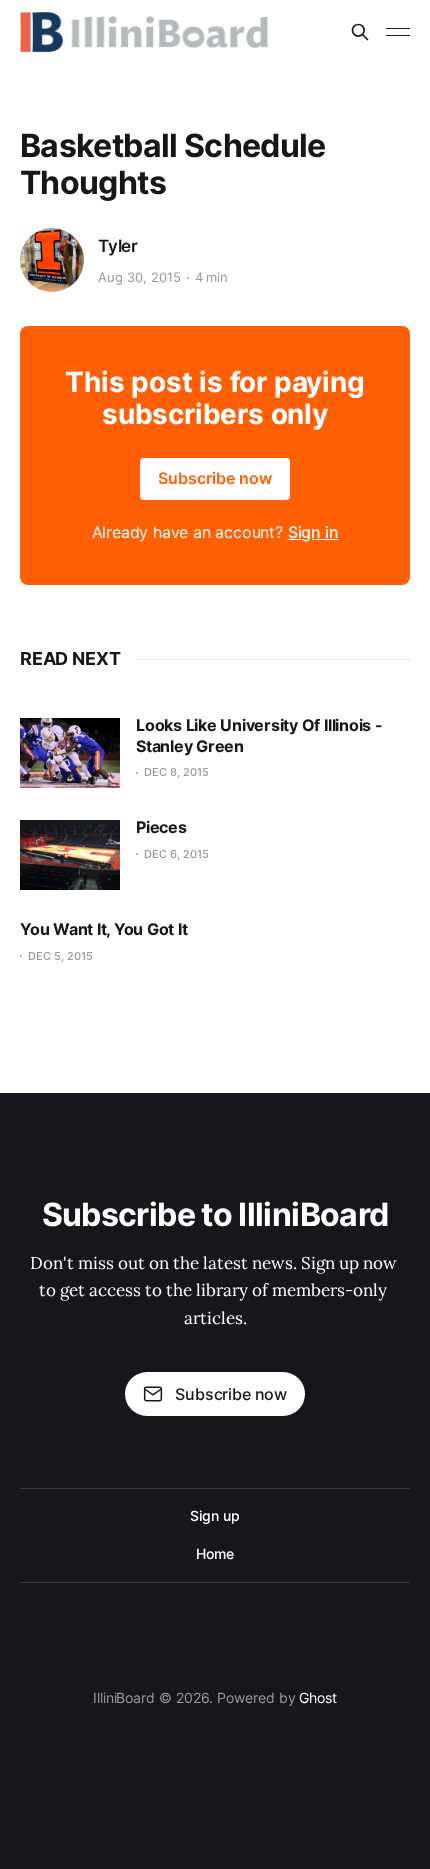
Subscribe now (215, 478)
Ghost (318, 1697)
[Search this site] (360, 32)
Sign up (214, 1515)
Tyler (118, 246)
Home (215, 1553)
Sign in (313, 532)
